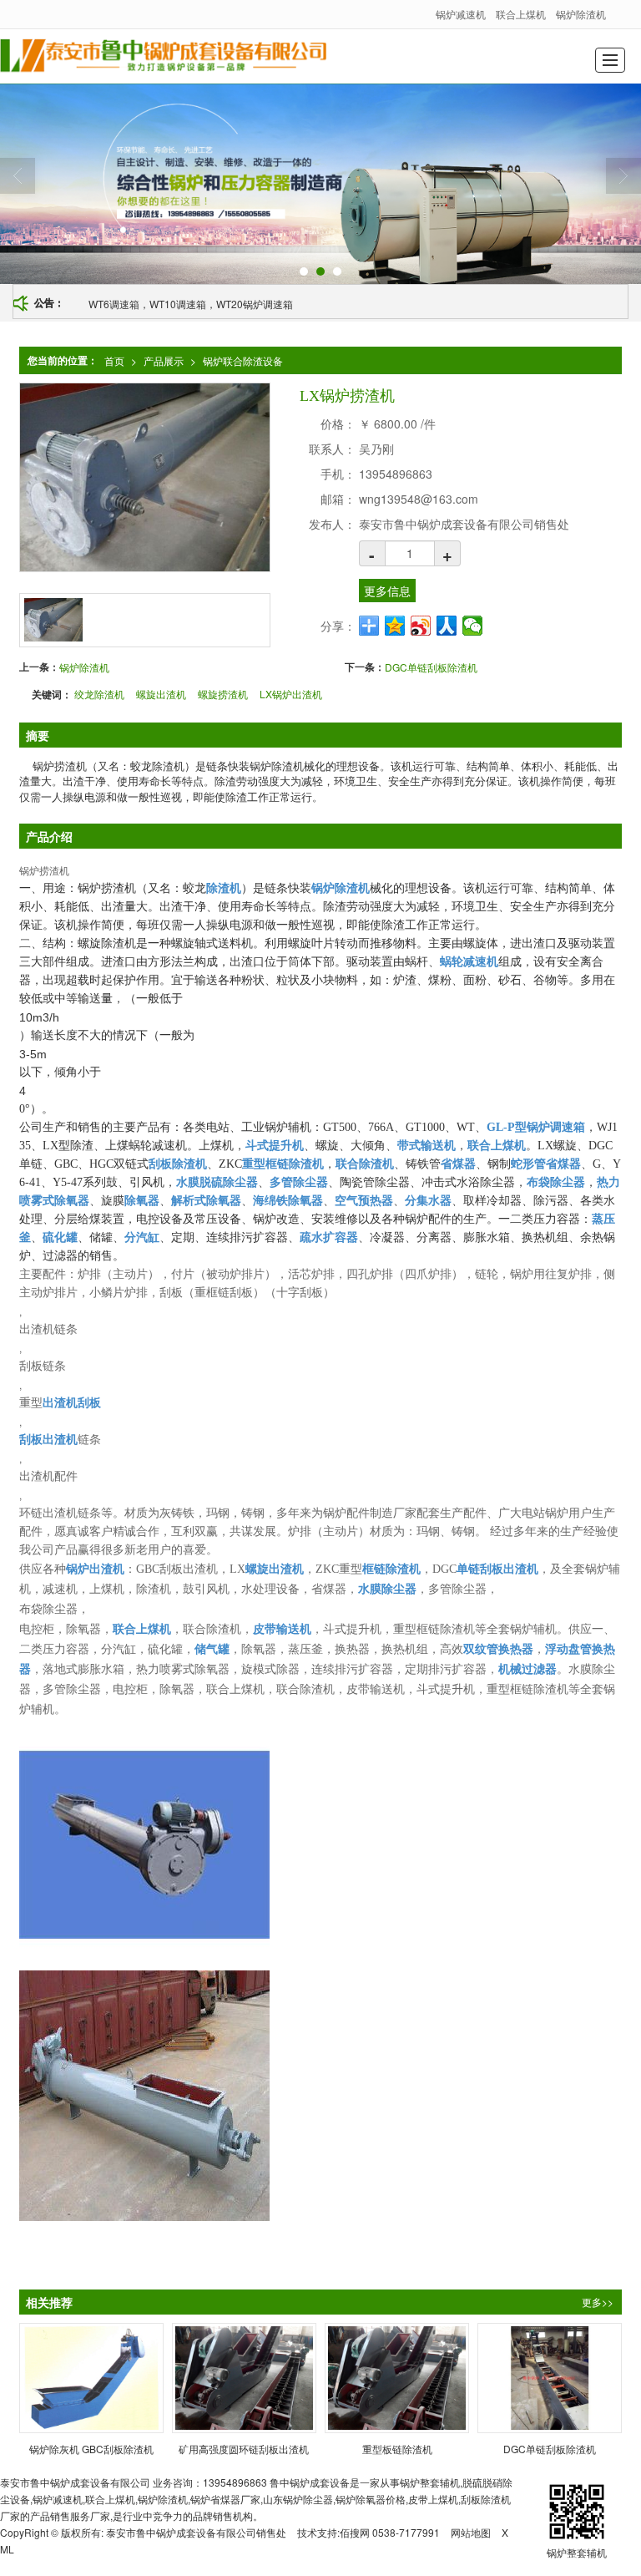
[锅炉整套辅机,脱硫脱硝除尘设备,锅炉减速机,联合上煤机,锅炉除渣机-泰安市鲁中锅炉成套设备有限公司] (163, 56)
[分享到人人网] (447, 626)
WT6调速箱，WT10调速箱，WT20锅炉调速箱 (191, 304)
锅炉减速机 (461, 14)
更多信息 (387, 591)
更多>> (598, 2302)
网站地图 (471, 2532)
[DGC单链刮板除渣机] (550, 2378)
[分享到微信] (473, 626)
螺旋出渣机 (161, 694)
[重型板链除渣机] (397, 2378)
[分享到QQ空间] (395, 626)
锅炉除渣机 (581, 14)
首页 (114, 360)
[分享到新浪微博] (421, 626)
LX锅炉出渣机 (291, 694)
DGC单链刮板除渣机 (431, 667)
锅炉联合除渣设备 (243, 360)
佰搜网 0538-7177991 (390, 2532)
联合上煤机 (521, 14)
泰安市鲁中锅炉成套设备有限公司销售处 (196, 2532)
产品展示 (164, 360)
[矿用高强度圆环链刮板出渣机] (244, 2378)
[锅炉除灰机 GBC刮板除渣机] (91, 2378)
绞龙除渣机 (99, 694)
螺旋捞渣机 (223, 694)
